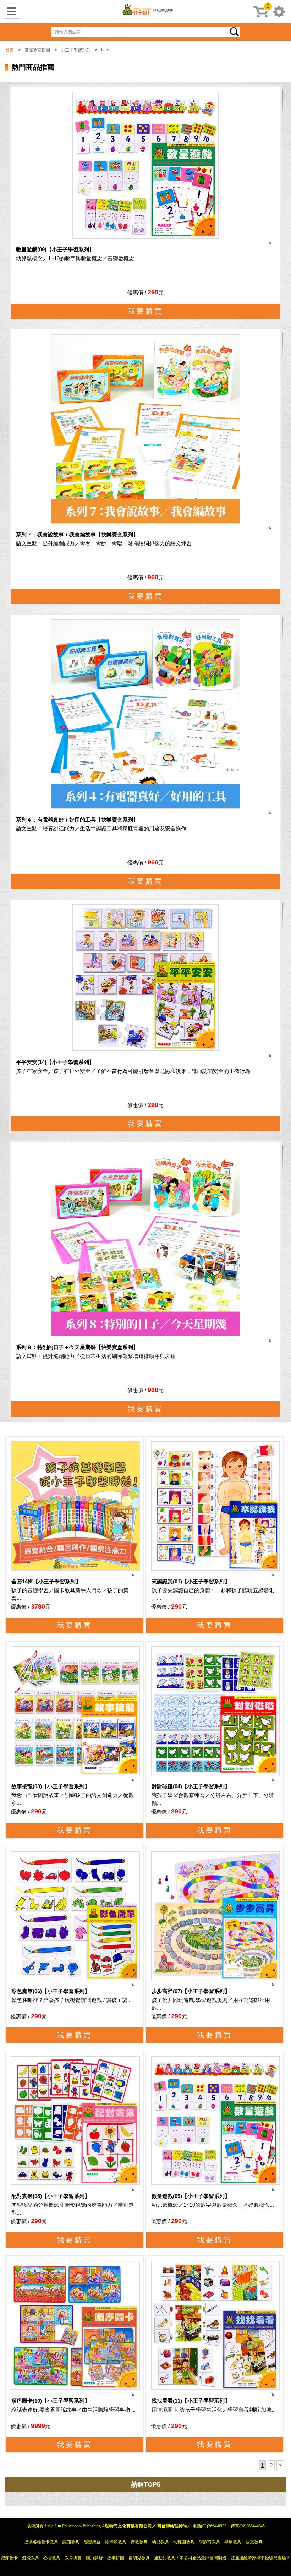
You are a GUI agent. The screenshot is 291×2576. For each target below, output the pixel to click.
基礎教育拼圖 (37, 50)
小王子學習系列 (76, 50)
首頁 (10, 50)
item (105, 50)
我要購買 (145, 311)
